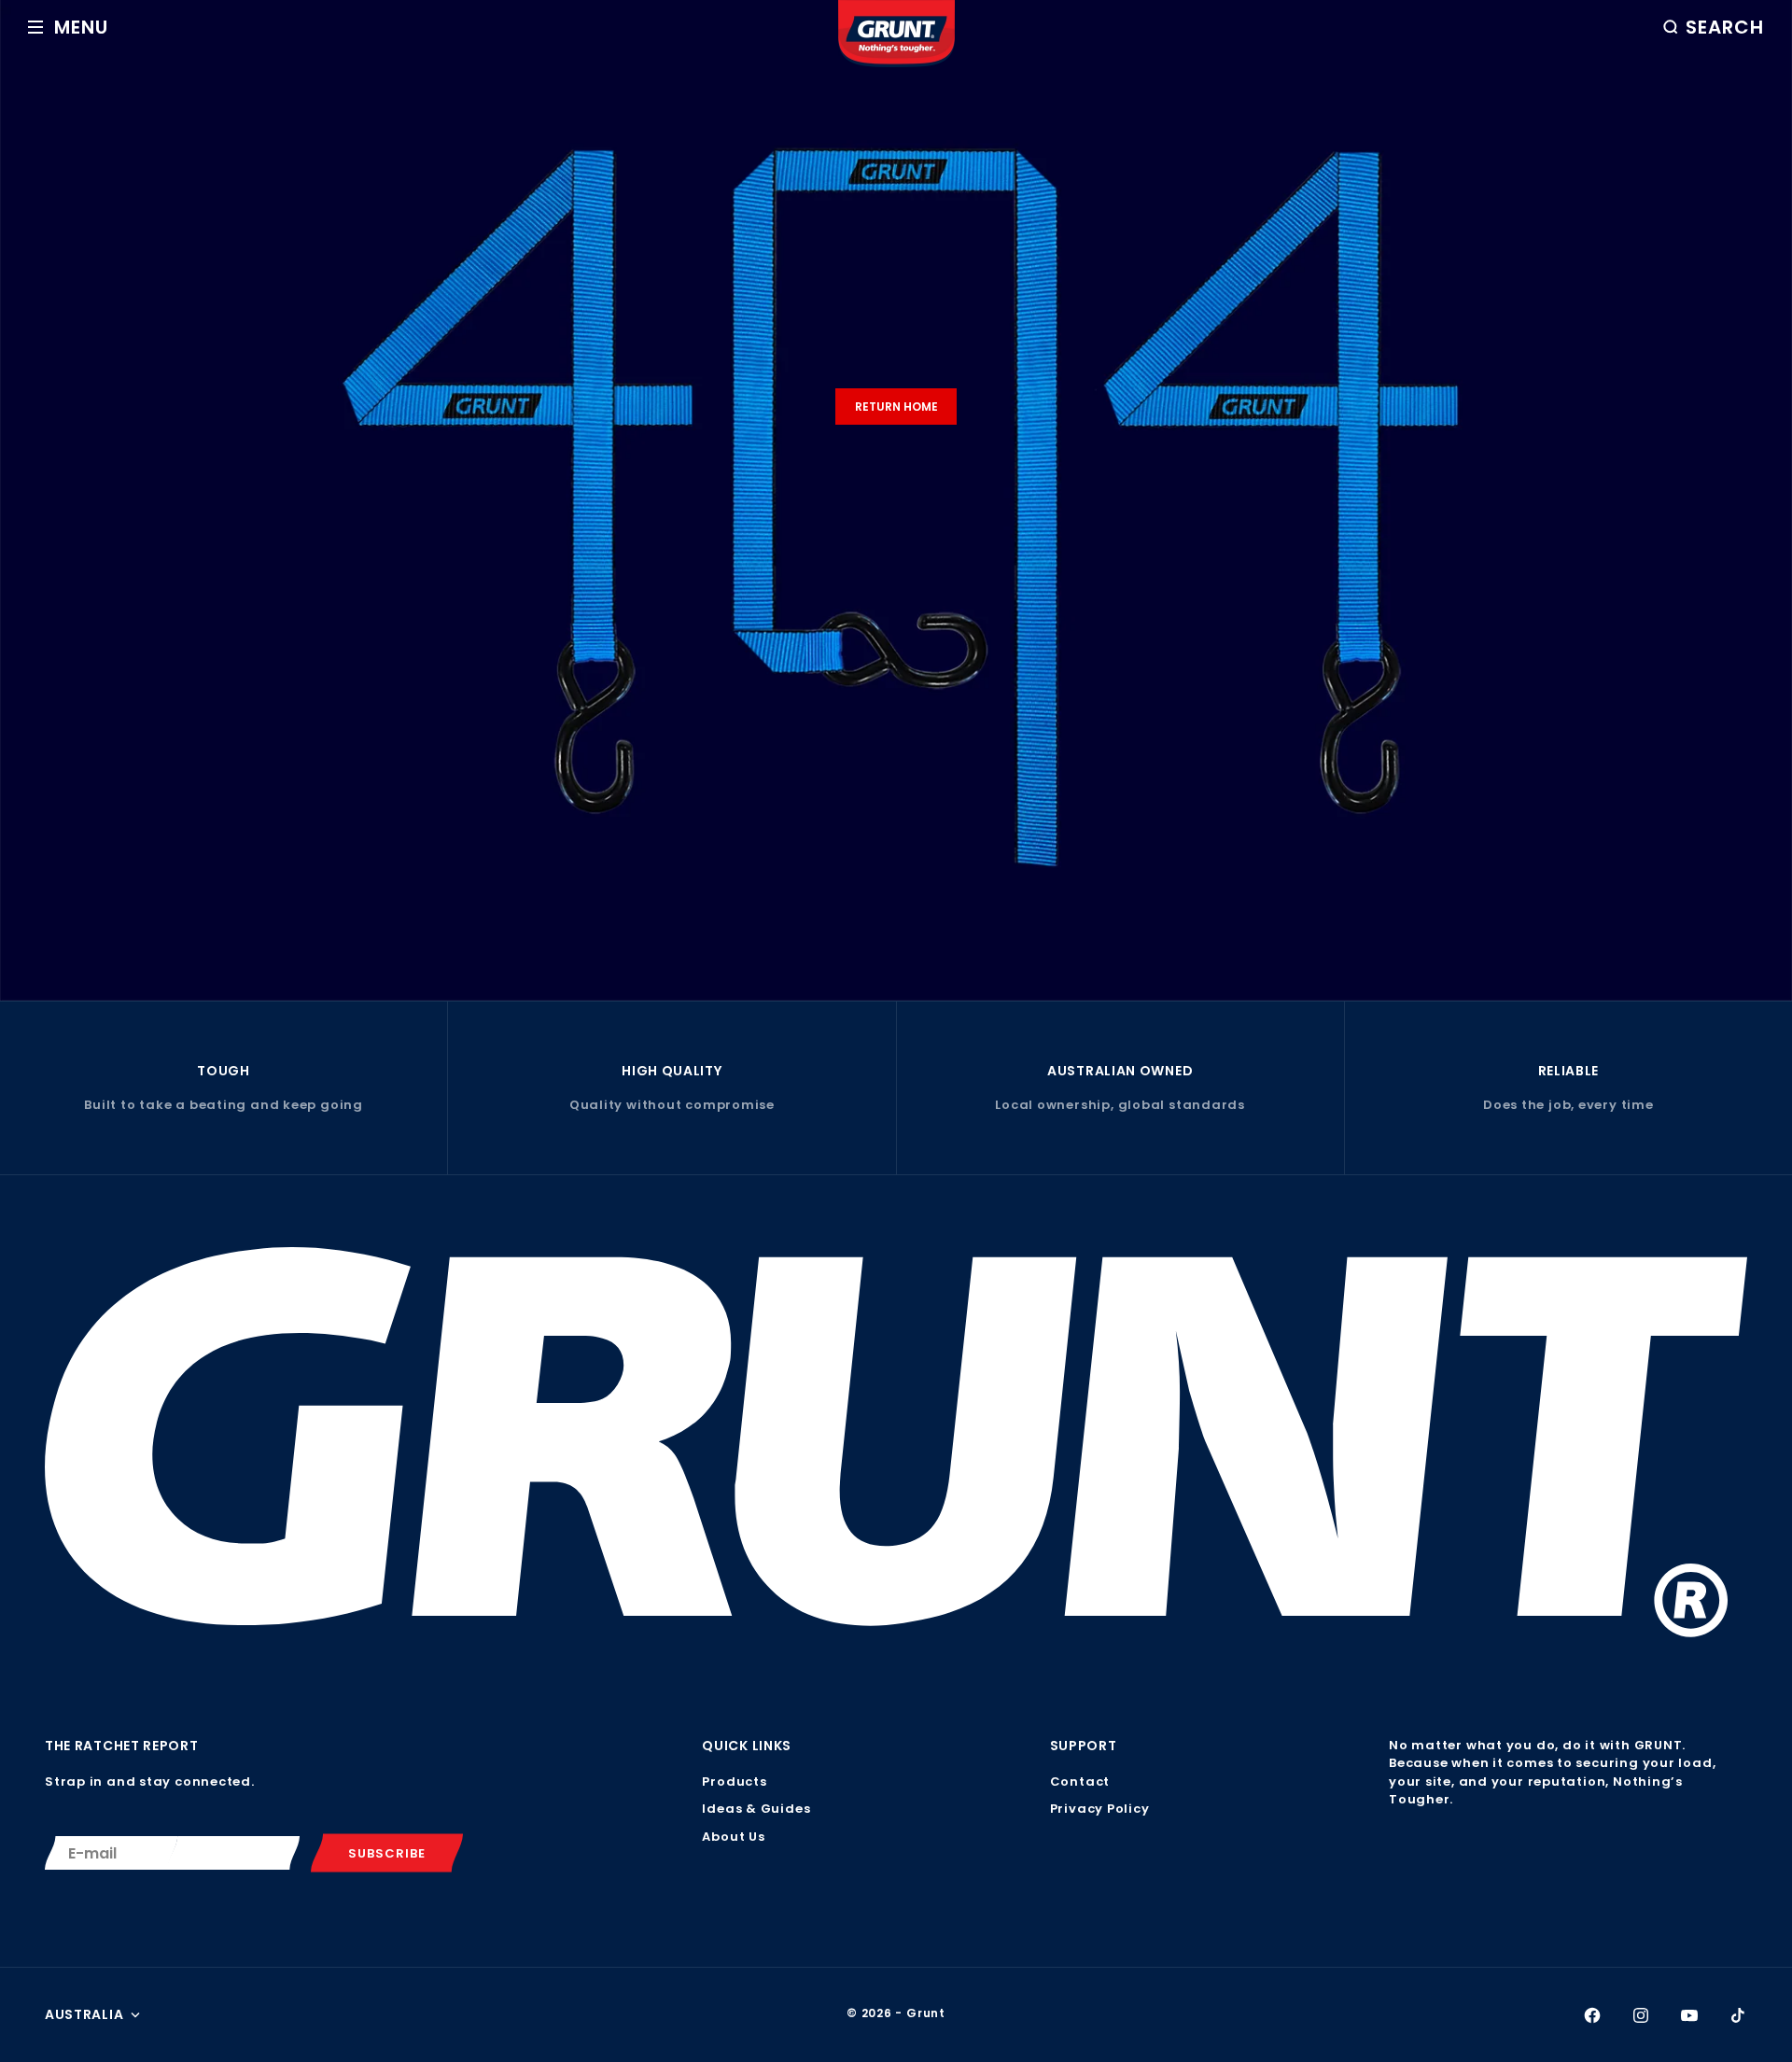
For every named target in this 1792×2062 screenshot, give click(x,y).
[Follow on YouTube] (1689, 2015)
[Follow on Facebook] (1592, 2015)
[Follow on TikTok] (1738, 2015)
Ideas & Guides (756, 1809)
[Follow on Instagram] (1641, 2015)
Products (734, 1781)
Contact (1080, 1781)
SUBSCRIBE (387, 1853)
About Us (733, 1837)
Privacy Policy (1100, 1809)
